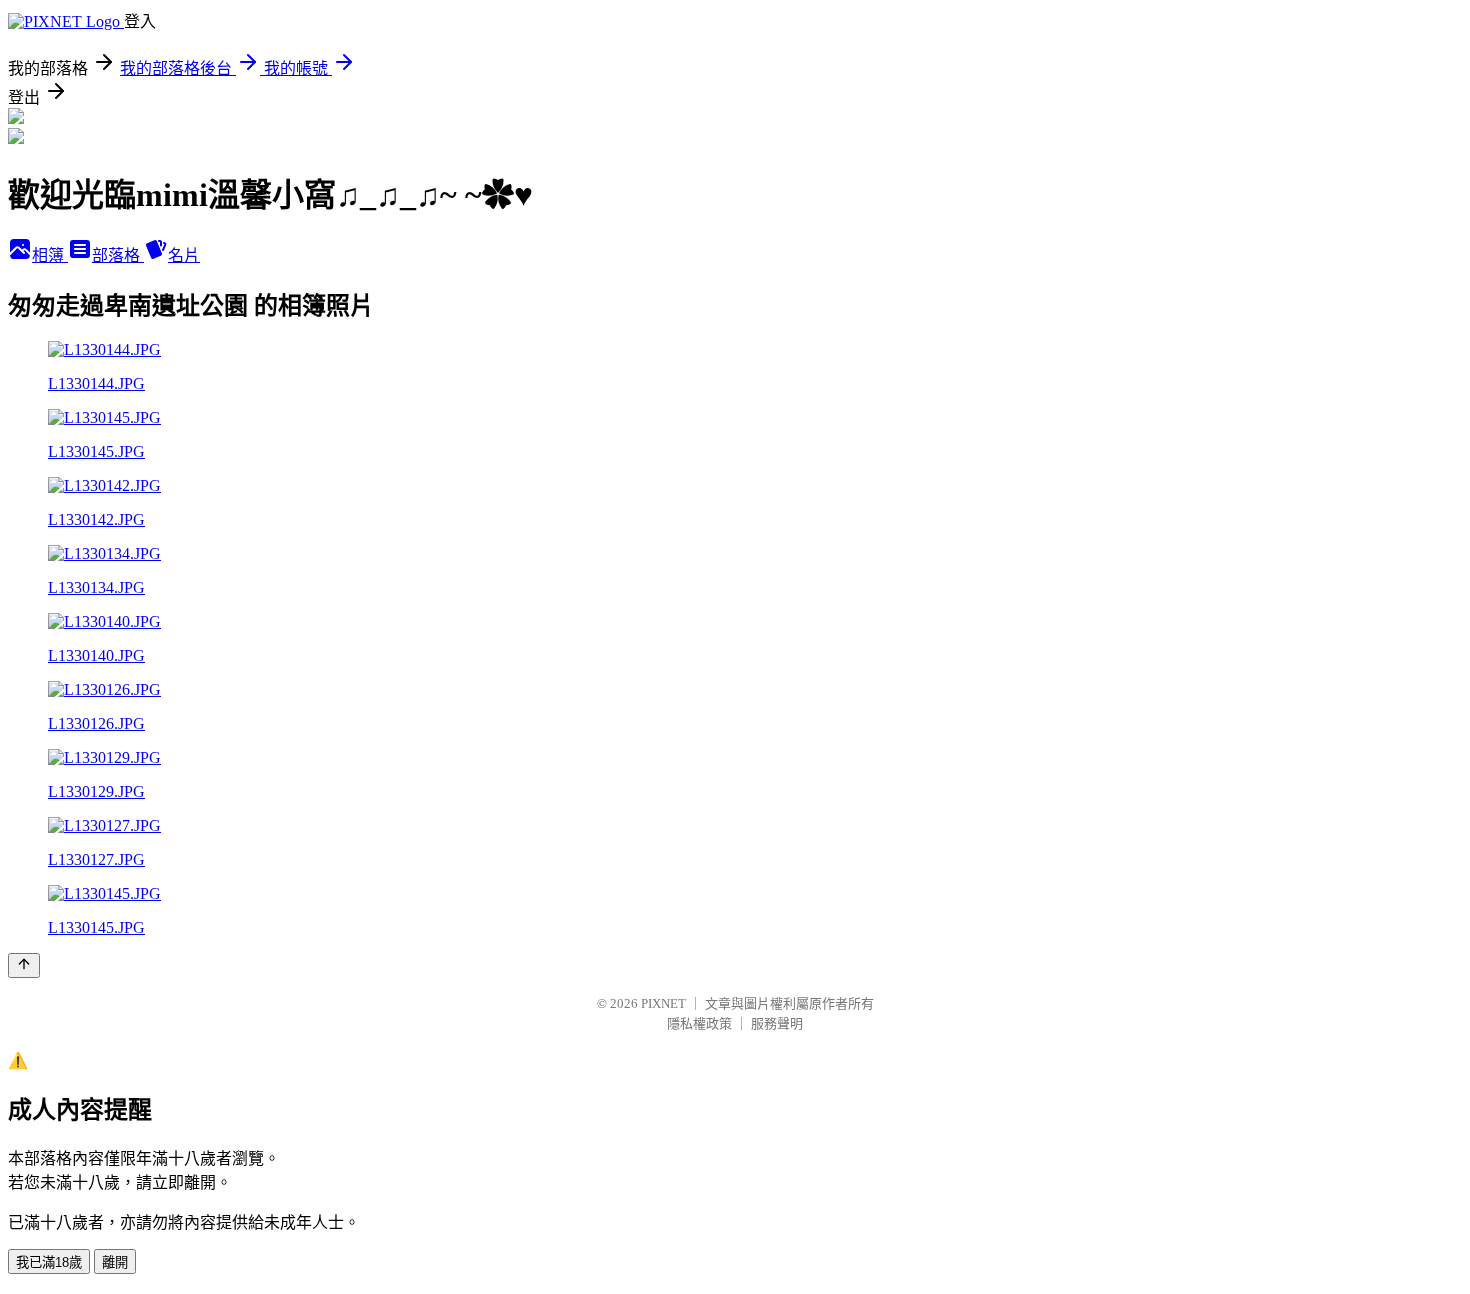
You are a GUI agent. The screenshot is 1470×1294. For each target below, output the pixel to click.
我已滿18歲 (49, 1262)
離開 (115, 1262)
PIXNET (663, 1003)
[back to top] (24, 965)
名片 (184, 255)
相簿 (50, 255)
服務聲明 (777, 1023)
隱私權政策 (699, 1023)
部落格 (118, 255)
